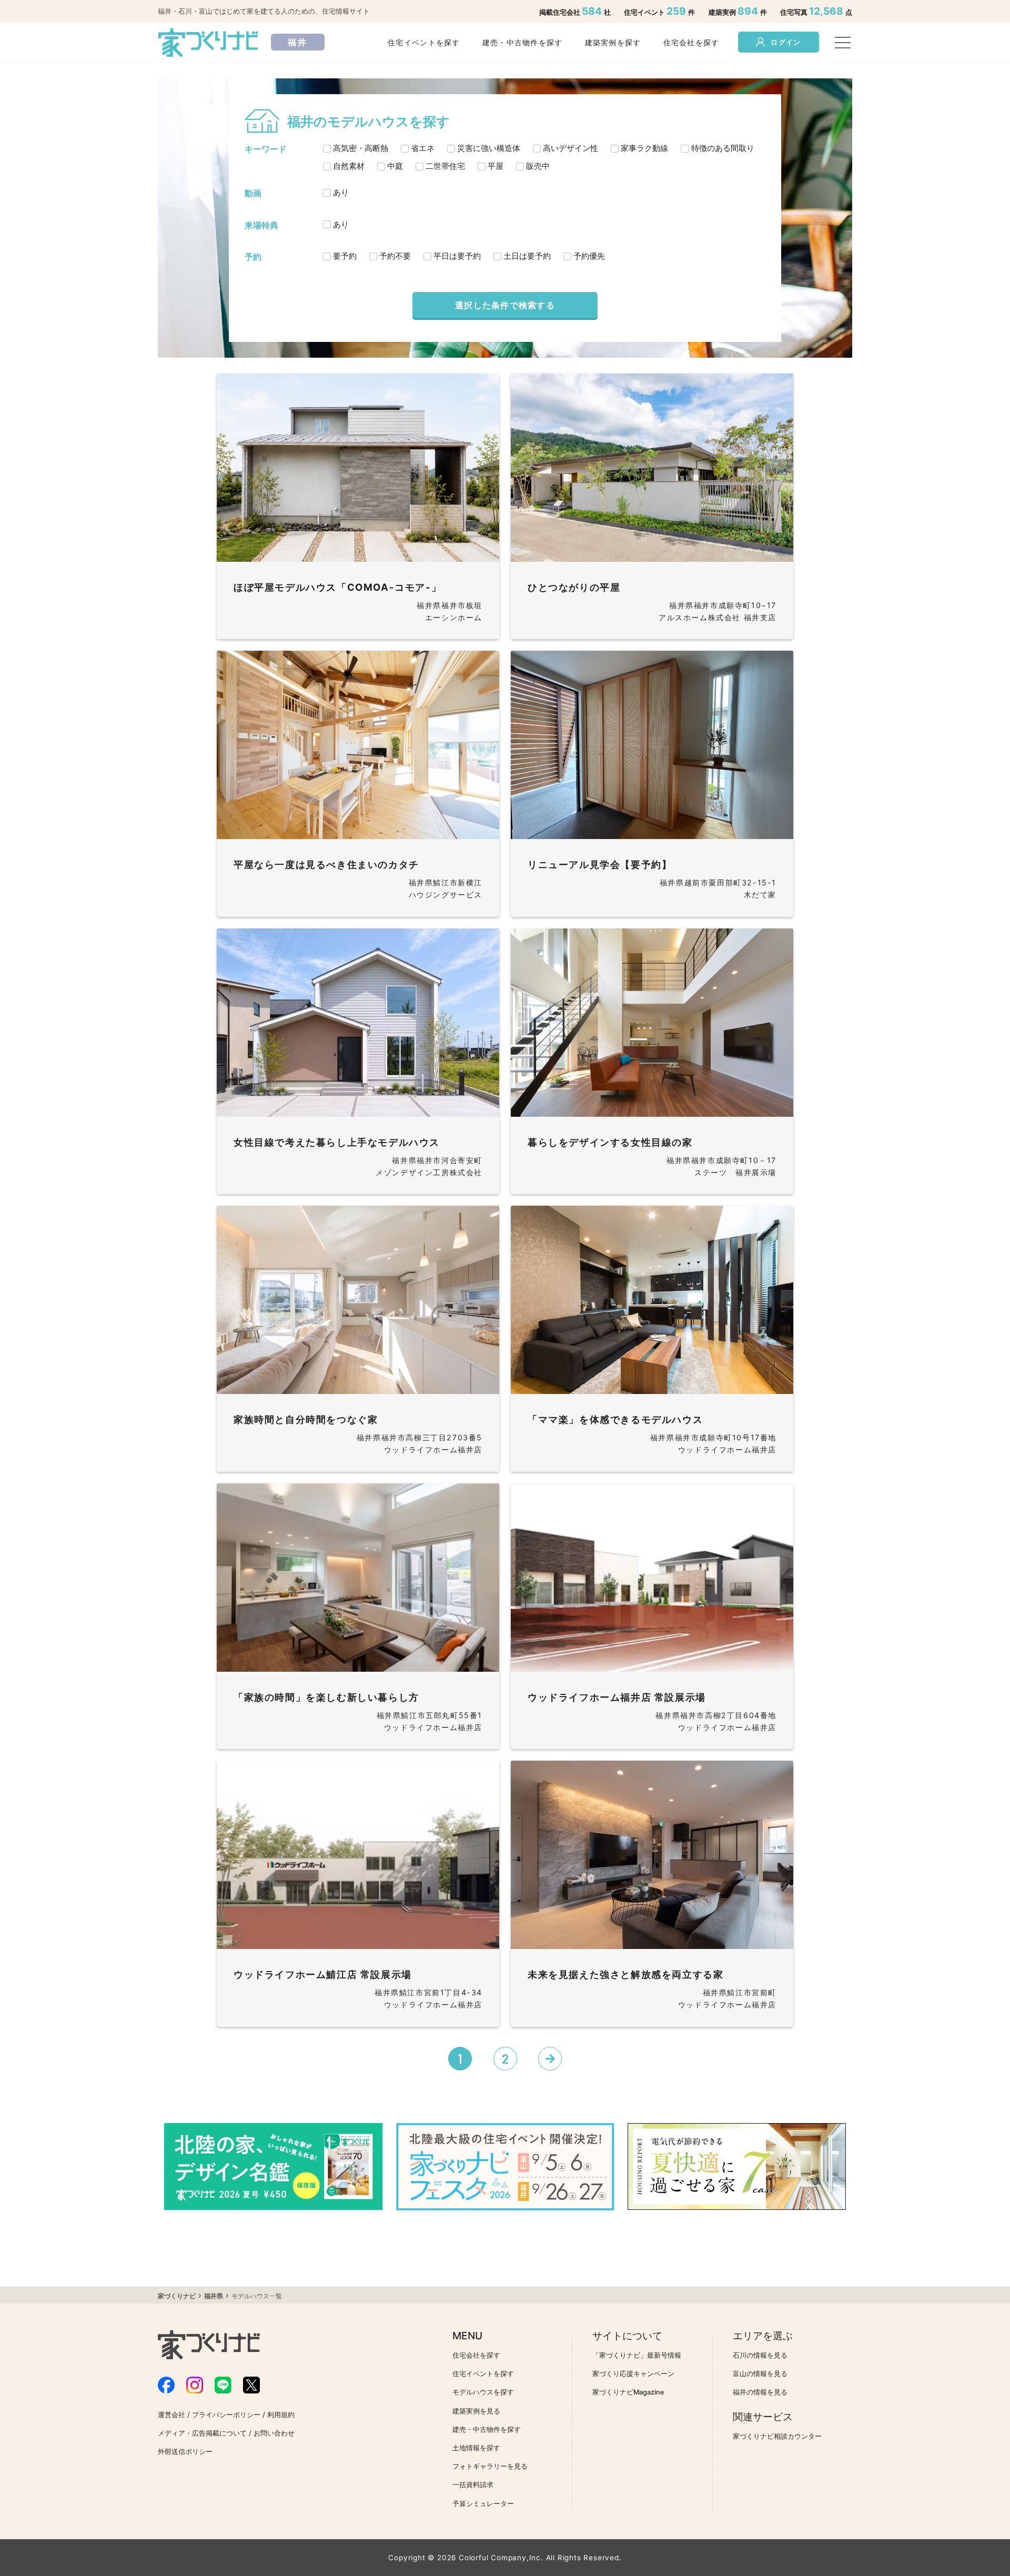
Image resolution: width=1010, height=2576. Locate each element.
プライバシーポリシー (226, 2415)
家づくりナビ (177, 2296)
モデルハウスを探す (483, 2392)
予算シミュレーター (483, 2504)
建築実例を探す (613, 42)
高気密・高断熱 (361, 148)
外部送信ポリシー (185, 2452)
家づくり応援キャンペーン (633, 2374)
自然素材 (349, 166)
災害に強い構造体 (489, 148)
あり (341, 192)
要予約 (345, 256)
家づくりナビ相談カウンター (777, 2436)
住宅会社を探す (691, 42)
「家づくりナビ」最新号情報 (637, 2355)
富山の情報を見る (760, 2374)
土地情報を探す (476, 2448)
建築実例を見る (476, 2411)
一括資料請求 (473, 2485)
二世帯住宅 (445, 166)
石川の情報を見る (760, 2355)
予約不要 (395, 256)
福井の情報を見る (760, 2392)
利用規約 (281, 2415)
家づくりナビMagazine (628, 2392)
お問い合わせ (274, 2433)
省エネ (423, 148)
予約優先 (589, 256)
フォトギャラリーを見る (490, 2466)
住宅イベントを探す (424, 42)
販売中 (538, 166)
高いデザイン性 (570, 148)
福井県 (214, 2296)
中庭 (395, 166)
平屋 (496, 166)
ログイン (786, 42)
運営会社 (171, 2415)
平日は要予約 (457, 256)
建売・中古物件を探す (523, 42)
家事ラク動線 (644, 148)
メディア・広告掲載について (202, 2433)
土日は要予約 (527, 256)
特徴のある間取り (723, 148)
